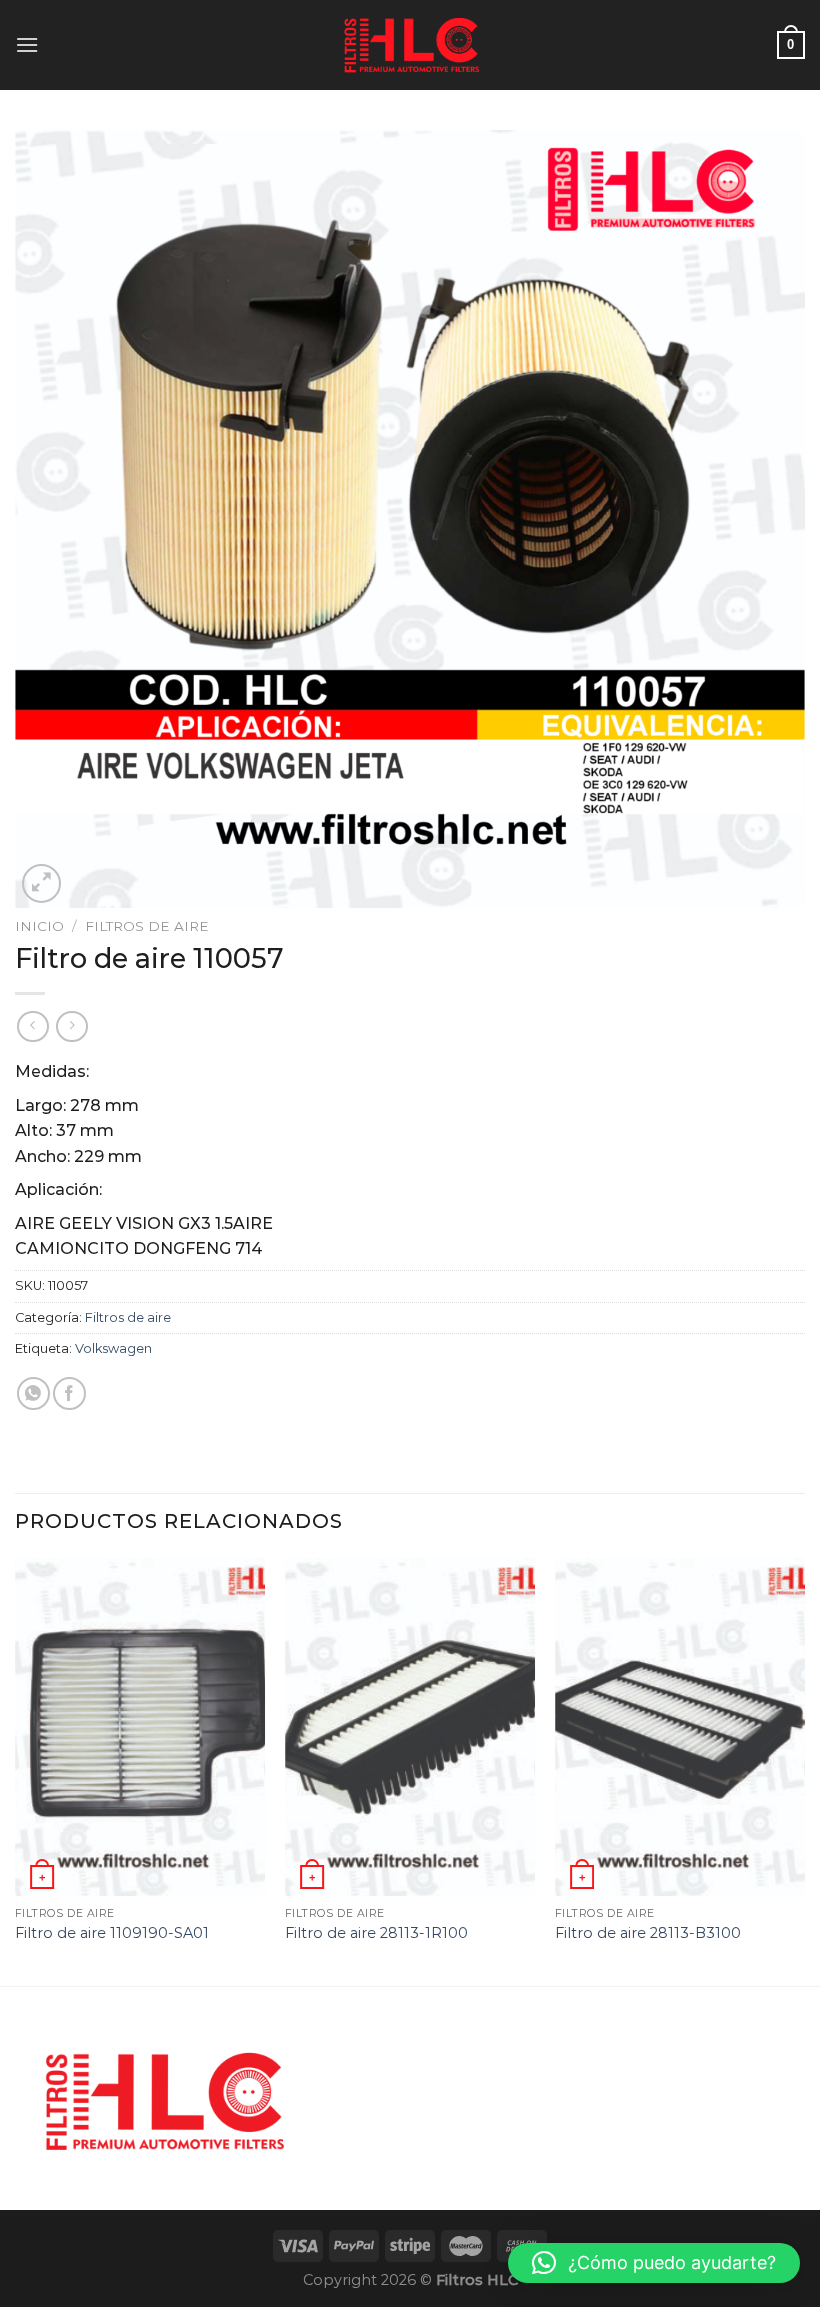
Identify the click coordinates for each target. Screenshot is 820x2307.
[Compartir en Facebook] (69, 1393)
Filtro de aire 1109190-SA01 (112, 1933)
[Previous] (16, 1770)
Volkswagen (113, 1348)
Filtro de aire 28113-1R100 (376, 1933)
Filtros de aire (147, 926)
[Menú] (27, 44)
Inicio (39, 926)
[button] (654, 2263)
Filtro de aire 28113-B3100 (648, 1933)
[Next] (804, 1770)
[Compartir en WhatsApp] (33, 1393)
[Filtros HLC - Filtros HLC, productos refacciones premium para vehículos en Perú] (410, 45)
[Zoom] (41, 883)
